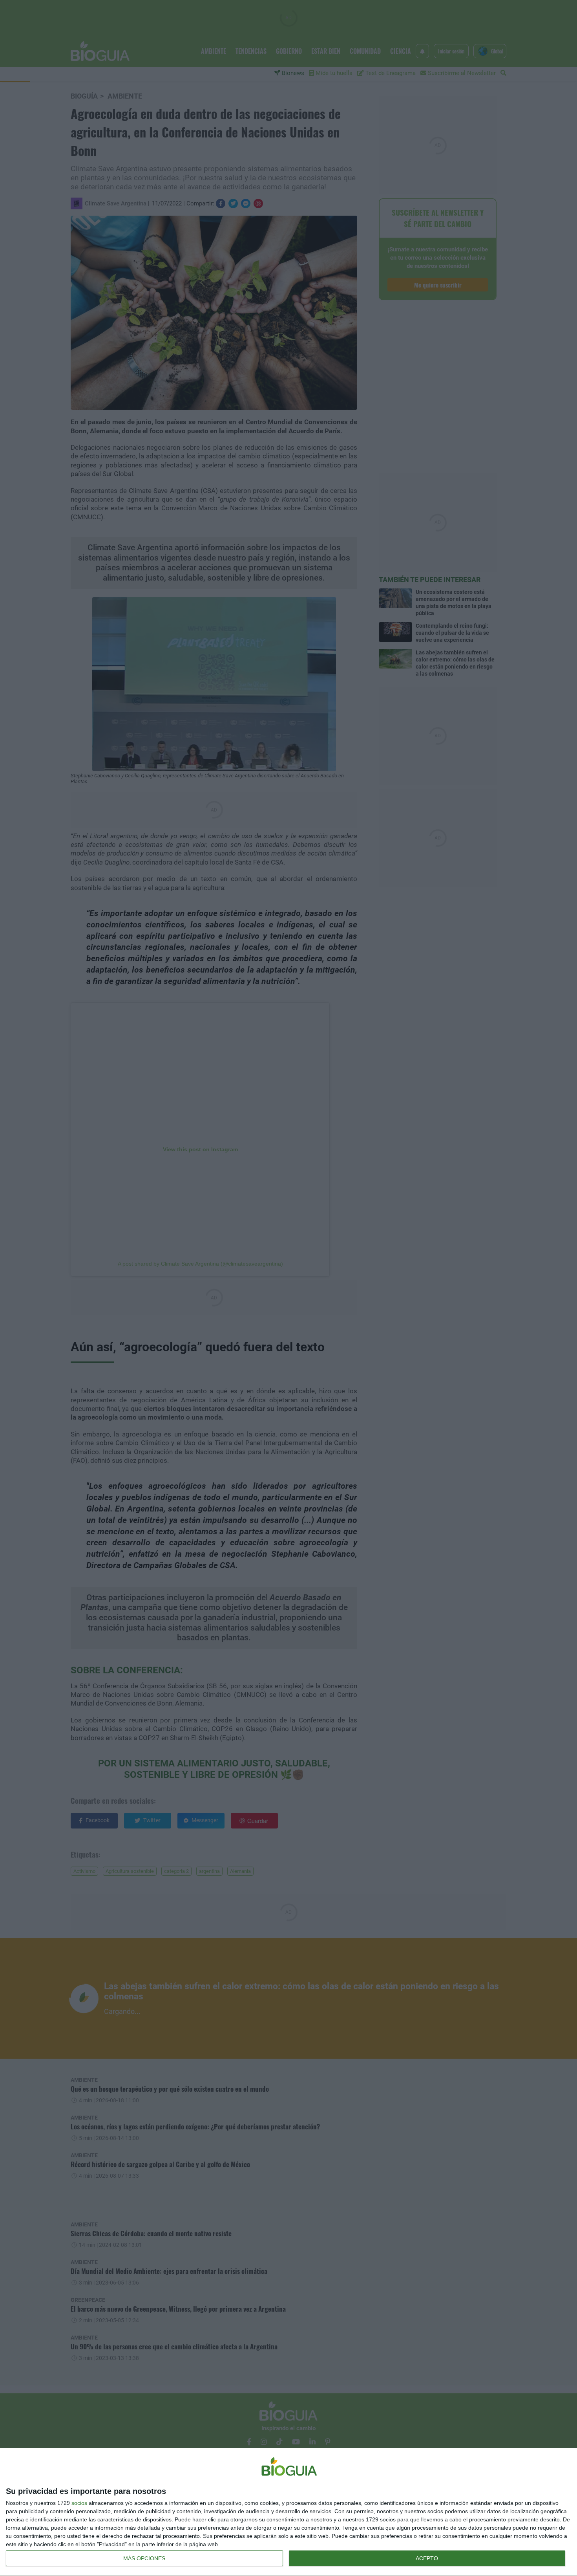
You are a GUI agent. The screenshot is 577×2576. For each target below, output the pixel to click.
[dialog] (288, 2512)
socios (79, 2503)
